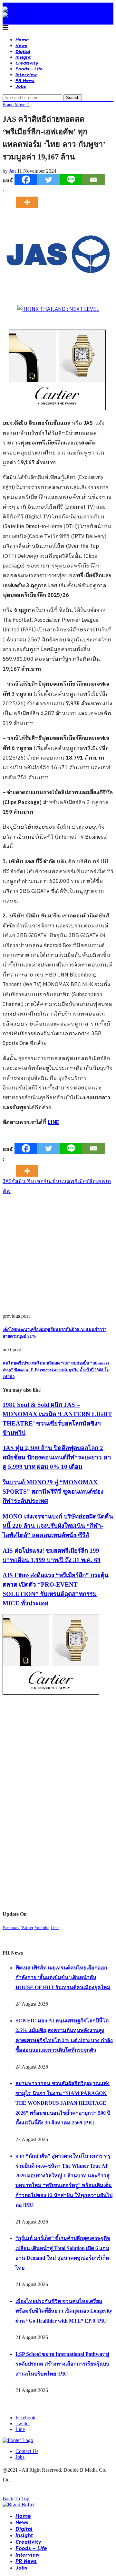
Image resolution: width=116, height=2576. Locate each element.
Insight (23, 57)
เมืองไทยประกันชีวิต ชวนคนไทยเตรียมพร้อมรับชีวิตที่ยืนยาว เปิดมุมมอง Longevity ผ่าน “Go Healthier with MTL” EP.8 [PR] (64, 2311)
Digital (23, 51)
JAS (7, 1182)
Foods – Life (29, 69)
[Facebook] (26, 180)
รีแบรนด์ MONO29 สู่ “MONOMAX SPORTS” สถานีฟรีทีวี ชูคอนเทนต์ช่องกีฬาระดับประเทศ (53, 1492)
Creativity (27, 63)
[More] (29, 197)
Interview (26, 74)
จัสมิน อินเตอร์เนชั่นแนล (41, 1182)
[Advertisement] (58, 1255)
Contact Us (27, 2451)
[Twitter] (48, 180)
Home (22, 40)
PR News (25, 80)
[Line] (71, 180)
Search (73, 98)
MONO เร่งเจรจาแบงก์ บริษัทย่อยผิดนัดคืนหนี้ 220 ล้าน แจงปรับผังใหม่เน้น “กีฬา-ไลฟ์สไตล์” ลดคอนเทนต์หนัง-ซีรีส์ (58, 1526)
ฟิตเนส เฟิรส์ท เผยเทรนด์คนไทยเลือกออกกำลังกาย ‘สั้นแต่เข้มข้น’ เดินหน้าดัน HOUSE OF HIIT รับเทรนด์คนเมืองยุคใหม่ (63, 1978)
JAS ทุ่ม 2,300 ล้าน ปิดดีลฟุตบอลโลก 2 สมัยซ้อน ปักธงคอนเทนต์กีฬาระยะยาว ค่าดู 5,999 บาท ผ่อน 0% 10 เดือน (57, 1457)
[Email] (93, 180)
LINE (53, 1123)
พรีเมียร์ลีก (83, 1182)
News (21, 45)
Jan (12, 171)
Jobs (21, 86)
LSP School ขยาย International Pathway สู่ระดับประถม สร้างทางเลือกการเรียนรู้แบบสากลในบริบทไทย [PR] (62, 2364)
